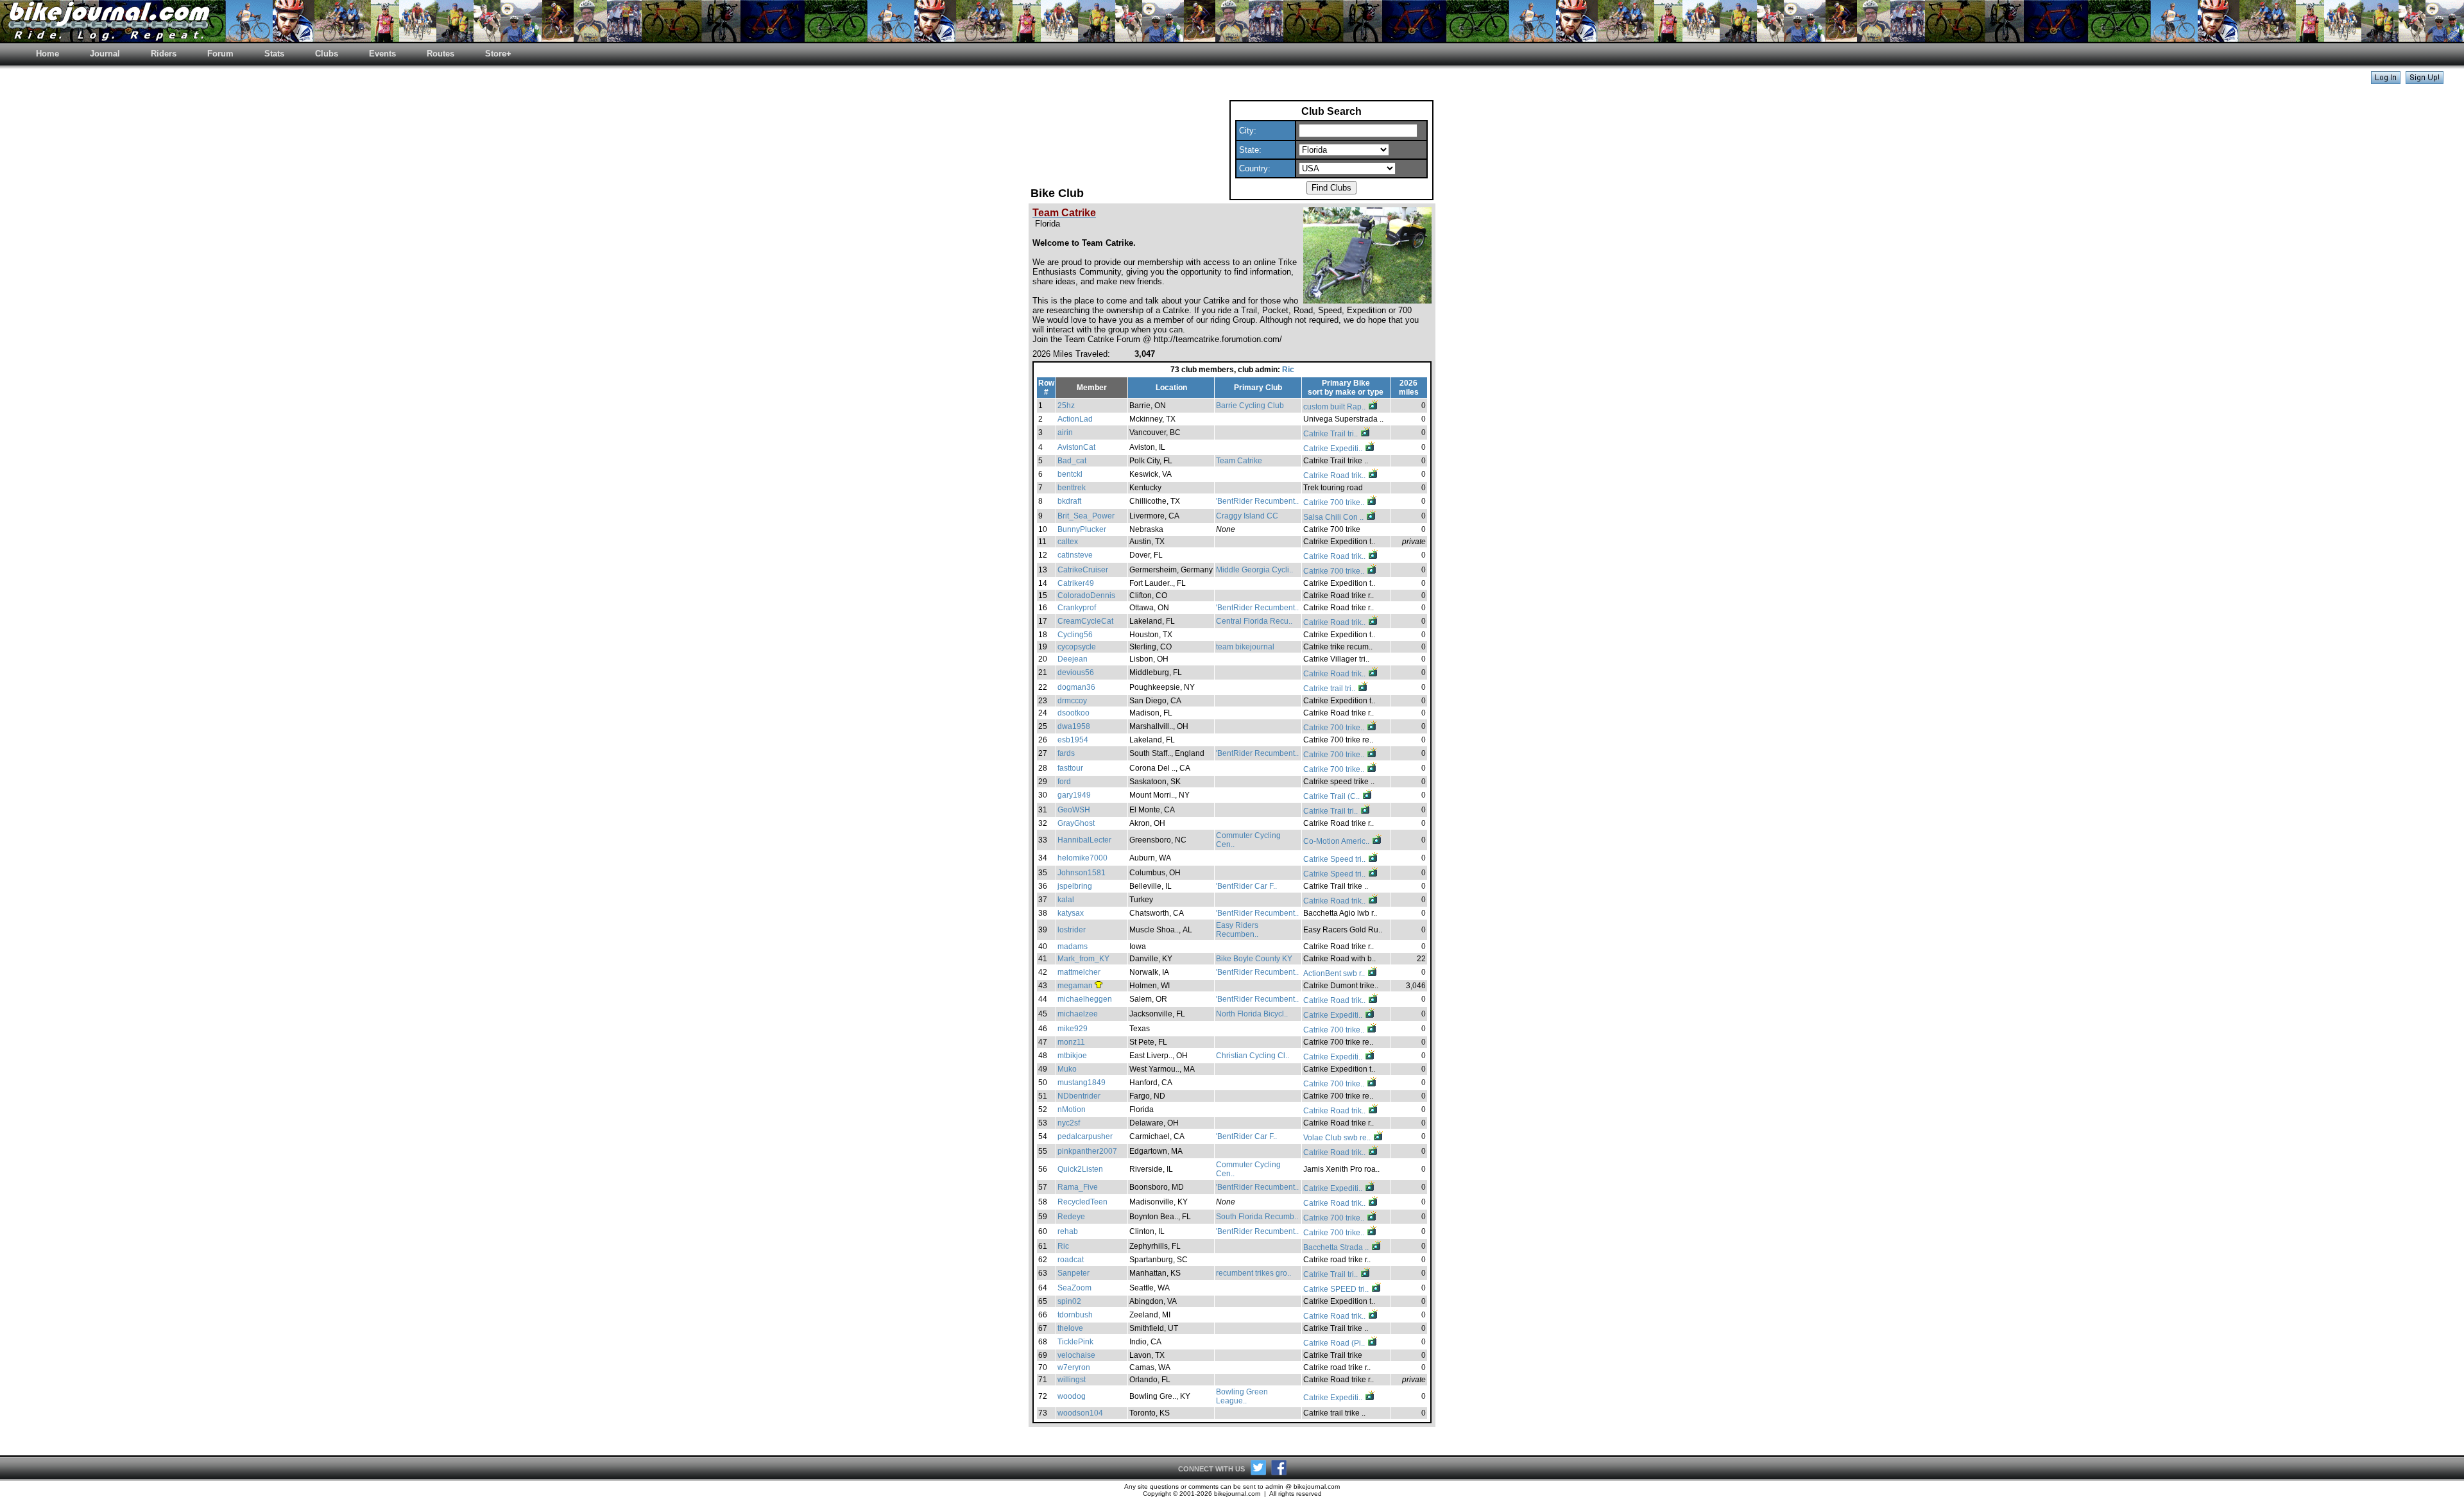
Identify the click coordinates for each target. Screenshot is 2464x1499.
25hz (1066, 406)
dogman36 (1076, 687)
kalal (1066, 900)
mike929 (1073, 1029)
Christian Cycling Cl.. (1253, 1056)
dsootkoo (1074, 713)
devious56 (1076, 672)
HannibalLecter (1084, 840)
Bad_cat (1072, 461)
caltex (1068, 542)
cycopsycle (1077, 647)
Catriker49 (1076, 583)
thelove (1070, 1328)
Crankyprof (1077, 608)
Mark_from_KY (1083, 959)
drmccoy (1072, 701)
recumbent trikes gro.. (1253, 1273)
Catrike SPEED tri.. (1337, 1289)
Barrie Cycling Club (1250, 406)
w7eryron (1074, 1367)
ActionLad (1075, 419)
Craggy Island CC (1247, 516)
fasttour (1070, 768)
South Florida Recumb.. (1257, 1217)
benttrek (1072, 488)
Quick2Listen (1080, 1169)
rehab (1068, 1231)
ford (1064, 782)
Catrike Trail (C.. (1332, 796)
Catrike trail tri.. (1330, 689)
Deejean (1073, 659)
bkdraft (1069, 501)
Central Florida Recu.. (1254, 621)
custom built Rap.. (1335, 407)
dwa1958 (1074, 726)
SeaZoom (1074, 1288)
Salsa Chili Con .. (1334, 517)
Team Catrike (1239, 461)
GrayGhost (1076, 823)
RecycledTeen (1082, 1202)
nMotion (1072, 1109)
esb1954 (1073, 740)
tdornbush (1075, 1315)
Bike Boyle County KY (1254, 959)
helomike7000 (1082, 858)
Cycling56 (1075, 635)
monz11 (1071, 1042)
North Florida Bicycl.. (1252, 1014)
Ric (1288, 370)
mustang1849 (1082, 1083)
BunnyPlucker (1082, 529)
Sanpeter (1074, 1273)
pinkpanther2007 (1087, 1151)
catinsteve (1075, 555)
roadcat (1071, 1260)
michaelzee (1078, 1014)
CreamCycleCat (1085, 621)
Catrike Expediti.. (1334, 449)
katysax (1071, 913)
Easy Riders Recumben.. (1237, 930)
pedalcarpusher (1085, 1136)
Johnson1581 (1082, 873)
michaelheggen (1085, 999)
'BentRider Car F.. (1246, 886)
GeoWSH (1074, 810)
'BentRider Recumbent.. (1257, 501)
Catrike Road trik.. (1335, 475)
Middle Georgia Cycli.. (1254, 570)
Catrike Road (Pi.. (1335, 1343)
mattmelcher (1079, 972)
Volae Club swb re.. (1338, 1138)
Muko (1067, 1069)
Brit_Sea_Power (1086, 516)
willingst (1072, 1380)
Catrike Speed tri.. (1335, 859)
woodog (1072, 1396)
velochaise (1076, 1355)
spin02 (1069, 1301)
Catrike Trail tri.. (1331, 434)
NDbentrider (1079, 1096)
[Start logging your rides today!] (2425, 81)
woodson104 (1080, 1413)
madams (1073, 947)
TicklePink (1075, 1342)
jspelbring (1075, 886)
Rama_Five (1078, 1187)
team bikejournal (1245, 647)
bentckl (1070, 474)
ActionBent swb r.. (1335, 973)
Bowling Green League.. (1242, 1396)
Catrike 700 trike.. (1335, 502)
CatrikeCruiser (1083, 570)
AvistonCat (1076, 447)
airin (1065, 433)
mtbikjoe (1072, 1056)
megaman (1075, 986)
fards (1066, 753)
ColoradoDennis (1086, 595)
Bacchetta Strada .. (1337, 1247)
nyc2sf (1069, 1123)
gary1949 (1074, 795)
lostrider (1072, 930)
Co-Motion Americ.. (1337, 841)
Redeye (1071, 1217)
